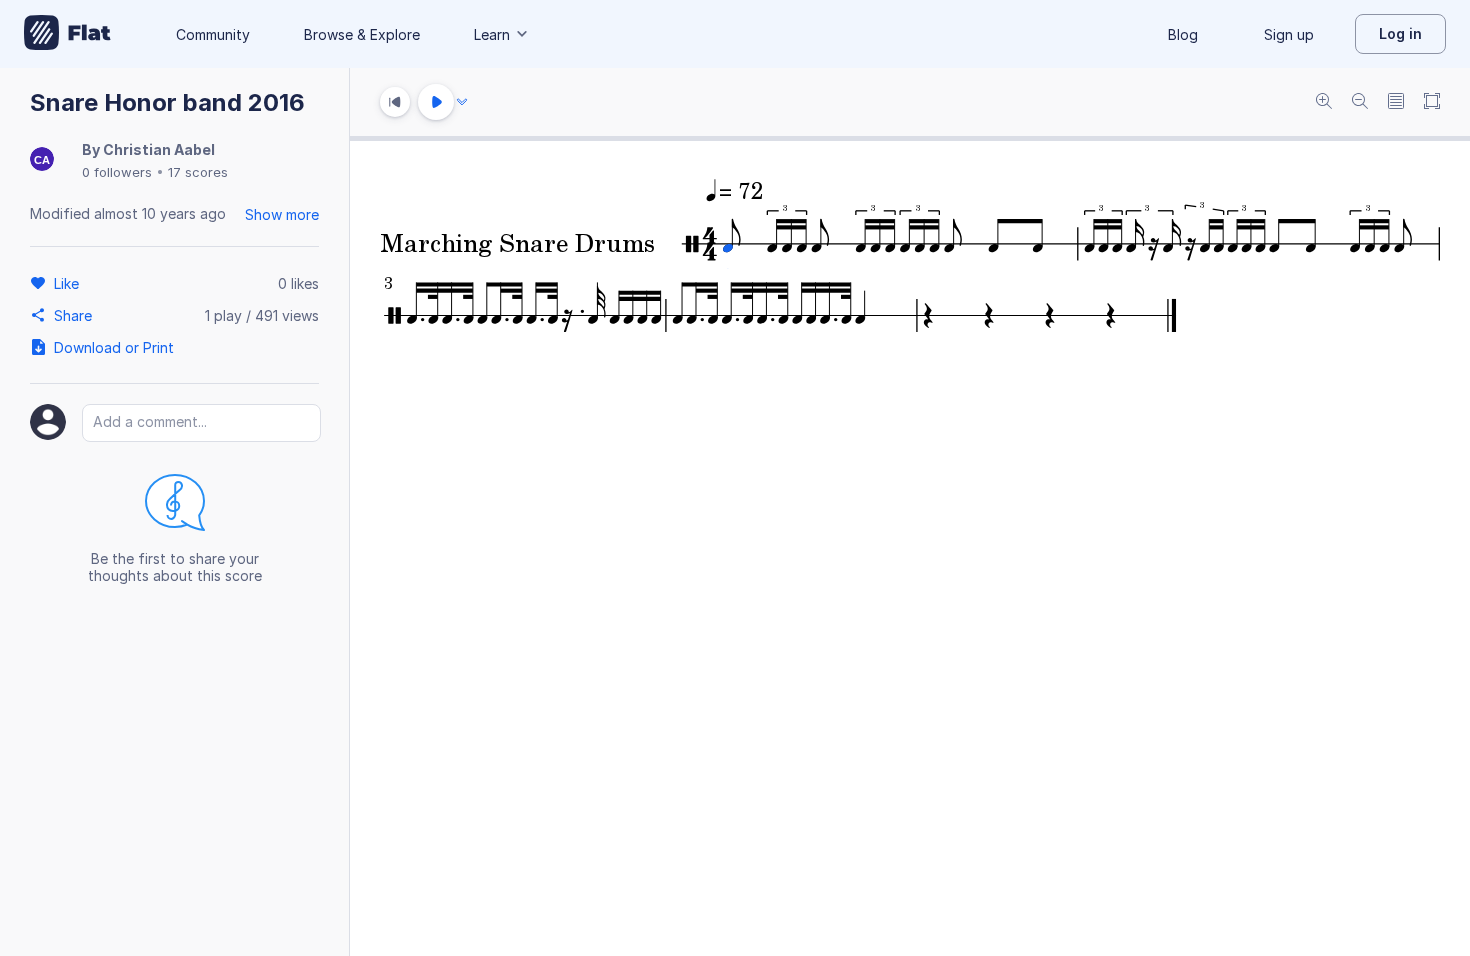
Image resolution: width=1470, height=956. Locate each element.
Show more (282, 214)
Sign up (1289, 34)
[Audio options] (462, 102)
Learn (492, 34)
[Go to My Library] (67, 34)
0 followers (117, 172)
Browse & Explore (362, 34)
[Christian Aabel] (42, 160)
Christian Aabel (159, 149)
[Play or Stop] (436, 102)
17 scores (198, 172)
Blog (1183, 34)
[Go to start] (395, 102)
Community (213, 34)
